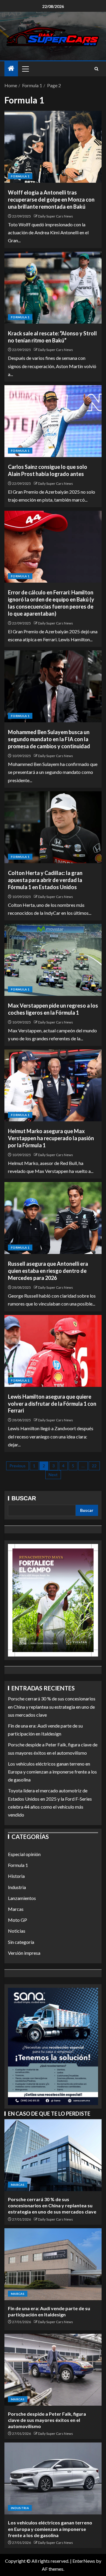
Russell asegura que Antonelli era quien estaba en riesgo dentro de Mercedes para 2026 (48, 1271)
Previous (18, 1466)
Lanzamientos (22, 1898)
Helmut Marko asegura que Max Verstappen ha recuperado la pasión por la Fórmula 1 (51, 1138)
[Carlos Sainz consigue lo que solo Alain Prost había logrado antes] (53, 421)
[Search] (96, 69)
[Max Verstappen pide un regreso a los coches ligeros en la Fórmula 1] (53, 960)
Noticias (17, 1931)
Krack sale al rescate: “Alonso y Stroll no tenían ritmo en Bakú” (52, 337)
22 (94, 1466)
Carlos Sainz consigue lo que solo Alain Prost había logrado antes (48, 470)
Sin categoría (21, 1942)
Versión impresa (24, 1953)
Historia (16, 1876)
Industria (17, 1887)
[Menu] (25, 69)
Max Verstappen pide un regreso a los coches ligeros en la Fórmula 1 (53, 1009)
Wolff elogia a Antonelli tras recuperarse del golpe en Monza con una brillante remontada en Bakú (51, 200)
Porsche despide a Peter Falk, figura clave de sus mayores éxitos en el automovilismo (47, 2420)
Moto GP (18, 1920)
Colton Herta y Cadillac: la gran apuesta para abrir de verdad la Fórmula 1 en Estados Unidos (45, 880)
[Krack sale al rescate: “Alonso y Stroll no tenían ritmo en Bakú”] (53, 288)
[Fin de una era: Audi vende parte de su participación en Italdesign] (53, 2264)
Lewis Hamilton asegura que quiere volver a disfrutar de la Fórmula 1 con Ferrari (52, 1404)
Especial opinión (24, 1854)
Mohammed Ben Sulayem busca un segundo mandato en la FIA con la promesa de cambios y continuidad (49, 739)
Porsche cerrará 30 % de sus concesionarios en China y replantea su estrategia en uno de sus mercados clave (52, 1706)
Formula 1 (20, 176)
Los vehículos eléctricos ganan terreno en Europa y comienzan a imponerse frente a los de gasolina (52, 1772)
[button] (25, 69)
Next (53, 1475)
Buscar (24, 1498)
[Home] (11, 69)
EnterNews (84, 2561)
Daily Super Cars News (56, 216)
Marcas (16, 1909)
